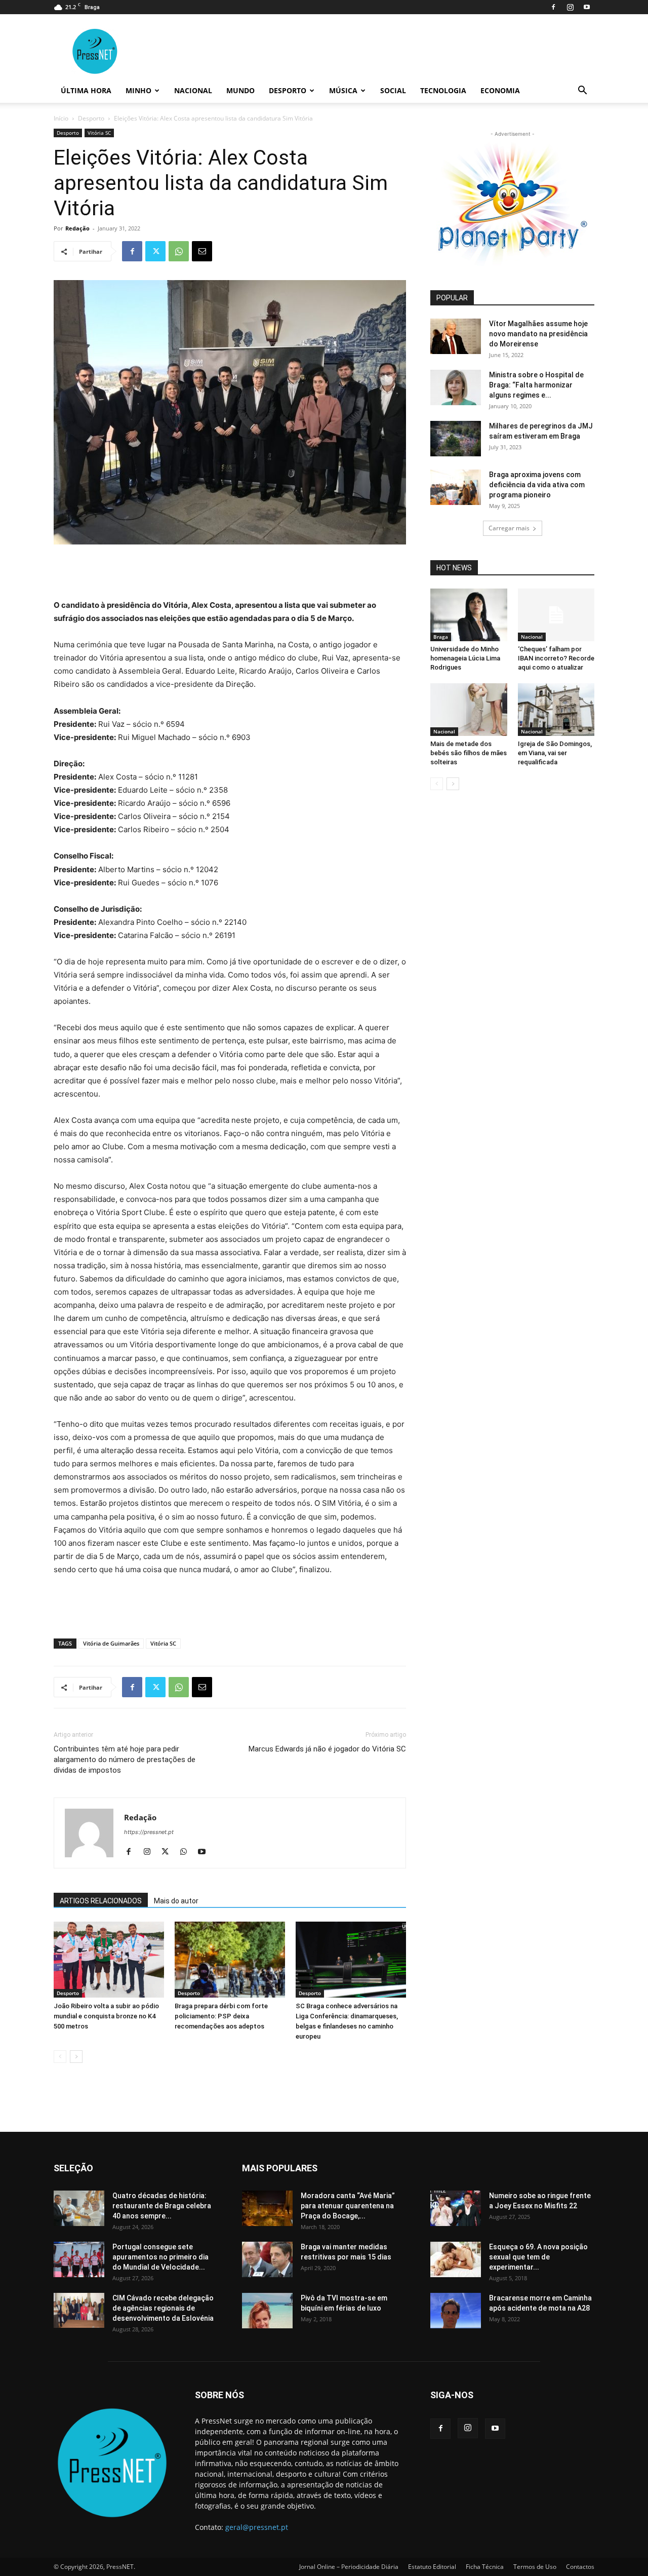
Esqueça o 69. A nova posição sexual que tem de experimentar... (538, 2257)
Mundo (240, 90)
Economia (500, 90)
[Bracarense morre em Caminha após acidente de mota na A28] (456, 2311)
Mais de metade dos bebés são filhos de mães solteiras (469, 753)
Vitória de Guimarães (111, 1643)
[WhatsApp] (179, 251)
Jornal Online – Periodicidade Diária (349, 2567)
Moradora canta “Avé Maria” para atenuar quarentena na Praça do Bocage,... (348, 2206)
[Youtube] (587, 7)
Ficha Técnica (485, 2567)
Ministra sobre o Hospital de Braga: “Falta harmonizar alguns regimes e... (536, 385)
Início (61, 118)
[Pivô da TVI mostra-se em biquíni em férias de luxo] (267, 2311)
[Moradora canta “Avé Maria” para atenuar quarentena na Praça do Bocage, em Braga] (267, 2208)
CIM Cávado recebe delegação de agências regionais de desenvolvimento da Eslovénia (163, 2308)
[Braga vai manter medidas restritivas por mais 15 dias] (267, 2259)
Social (393, 90)
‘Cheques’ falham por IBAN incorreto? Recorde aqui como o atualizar (556, 658)
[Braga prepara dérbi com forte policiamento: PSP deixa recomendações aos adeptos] (230, 1960)
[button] (582, 91)
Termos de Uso (535, 2567)
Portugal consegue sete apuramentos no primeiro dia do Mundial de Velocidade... (160, 2257)
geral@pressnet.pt (257, 2527)
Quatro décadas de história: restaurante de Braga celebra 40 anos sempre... (162, 2206)
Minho (138, 90)
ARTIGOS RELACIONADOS (101, 1901)
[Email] (202, 251)
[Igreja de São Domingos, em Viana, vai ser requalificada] (556, 710)
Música (343, 90)
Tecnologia (443, 90)
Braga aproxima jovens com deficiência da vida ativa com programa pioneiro (537, 485)
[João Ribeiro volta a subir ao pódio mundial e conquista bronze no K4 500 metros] (109, 1960)
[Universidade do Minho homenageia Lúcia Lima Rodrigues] (469, 615)
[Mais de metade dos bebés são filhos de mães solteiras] (469, 710)
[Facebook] (553, 7)
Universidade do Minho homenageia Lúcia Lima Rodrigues (465, 658)
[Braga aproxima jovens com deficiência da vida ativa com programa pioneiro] (456, 487)
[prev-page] (60, 2057)
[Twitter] (155, 251)
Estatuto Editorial (432, 2567)
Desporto (288, 90)
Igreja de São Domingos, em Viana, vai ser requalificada (555, 753)
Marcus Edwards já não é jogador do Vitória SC (327, 1749)
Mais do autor (176, 1901)
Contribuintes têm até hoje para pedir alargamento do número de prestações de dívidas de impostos (125, 1760)
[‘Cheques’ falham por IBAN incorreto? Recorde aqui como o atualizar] (556, 615)
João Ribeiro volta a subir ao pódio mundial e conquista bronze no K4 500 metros (106, 2016)
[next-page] (76, 2057)
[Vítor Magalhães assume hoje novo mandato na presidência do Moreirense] (456, 336)
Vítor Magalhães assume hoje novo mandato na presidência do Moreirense (538, 334)
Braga (441, 637)
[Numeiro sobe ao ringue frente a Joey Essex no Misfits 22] (456, 2208)
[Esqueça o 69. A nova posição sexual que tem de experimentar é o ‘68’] (456, 2259)
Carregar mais (509, 528)
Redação (77, 228)
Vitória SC (99, 133)
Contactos (580, 2567)
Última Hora (86, 90)
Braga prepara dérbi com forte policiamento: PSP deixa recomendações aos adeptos (221, 2016)
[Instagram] (570, 7)
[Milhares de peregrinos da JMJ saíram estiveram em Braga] (456, 439)
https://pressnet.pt (149, 1832)
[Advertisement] (230, 573)
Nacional (193, 90)
